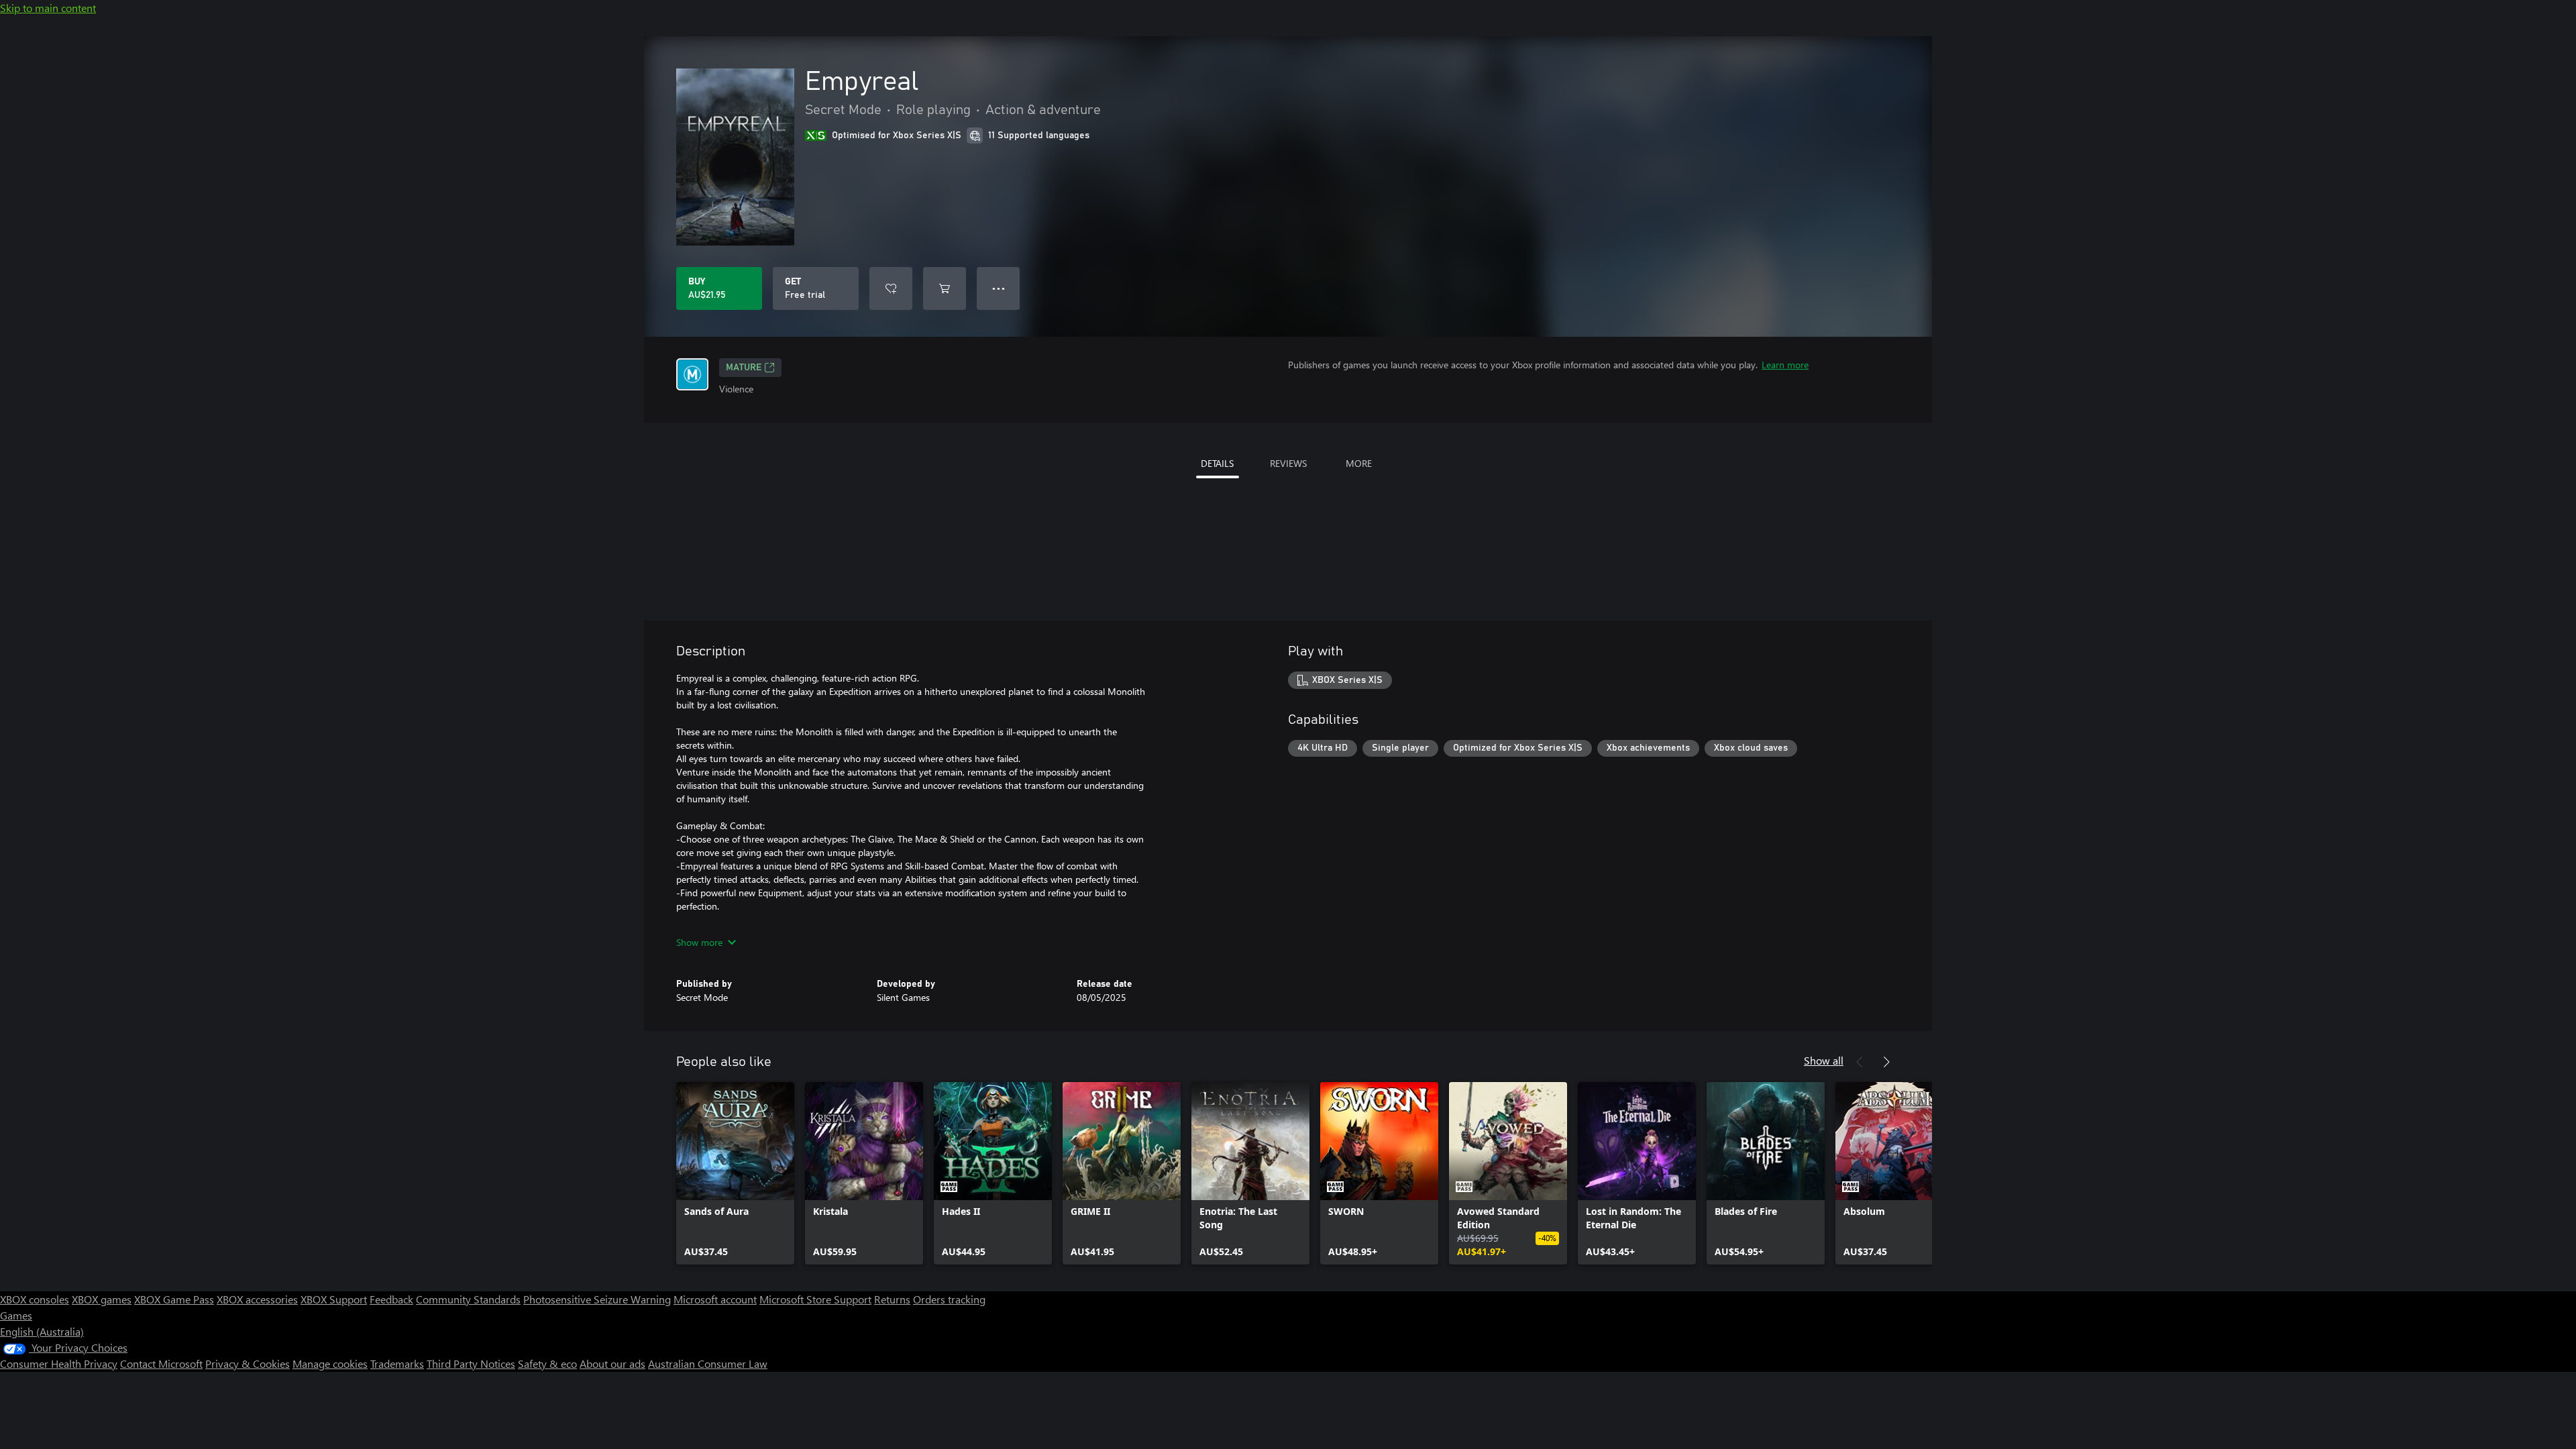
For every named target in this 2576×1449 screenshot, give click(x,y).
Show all (1824, 1060)
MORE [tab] (1359, 463)
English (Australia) (42, 1331)
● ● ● (999, 288)
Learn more (1785, 365)
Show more (699, 942)
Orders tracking (949, 1299)
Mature (744, 368)
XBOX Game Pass (174, 1299)
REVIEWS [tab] (1288, 463)
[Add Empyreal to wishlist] (891, 288)
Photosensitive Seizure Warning (597, 1299)
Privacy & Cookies (248, 1363)
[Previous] (1860, 1062)
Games (16, 1315)
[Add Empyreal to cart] (945, 288)
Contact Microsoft (161, 1363)
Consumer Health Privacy (59, 1363)
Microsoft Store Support (815, 1299)
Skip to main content (48, 8)
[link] (735, 1173)
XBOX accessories (257, 1299)
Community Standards (468, 1299)
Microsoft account (715, 1299)
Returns (892, 1299)
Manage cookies (330, 1363)
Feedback (391, 1299)
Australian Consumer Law (708, 1363)
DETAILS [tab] (1217, 463)
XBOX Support (334, 1299)
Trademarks (397, 1363)
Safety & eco (547, 1363)
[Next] (1886, 1062)
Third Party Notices (471, 1363)
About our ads (612, 1363)
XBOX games (102, 1299)
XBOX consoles (35, 1299)
